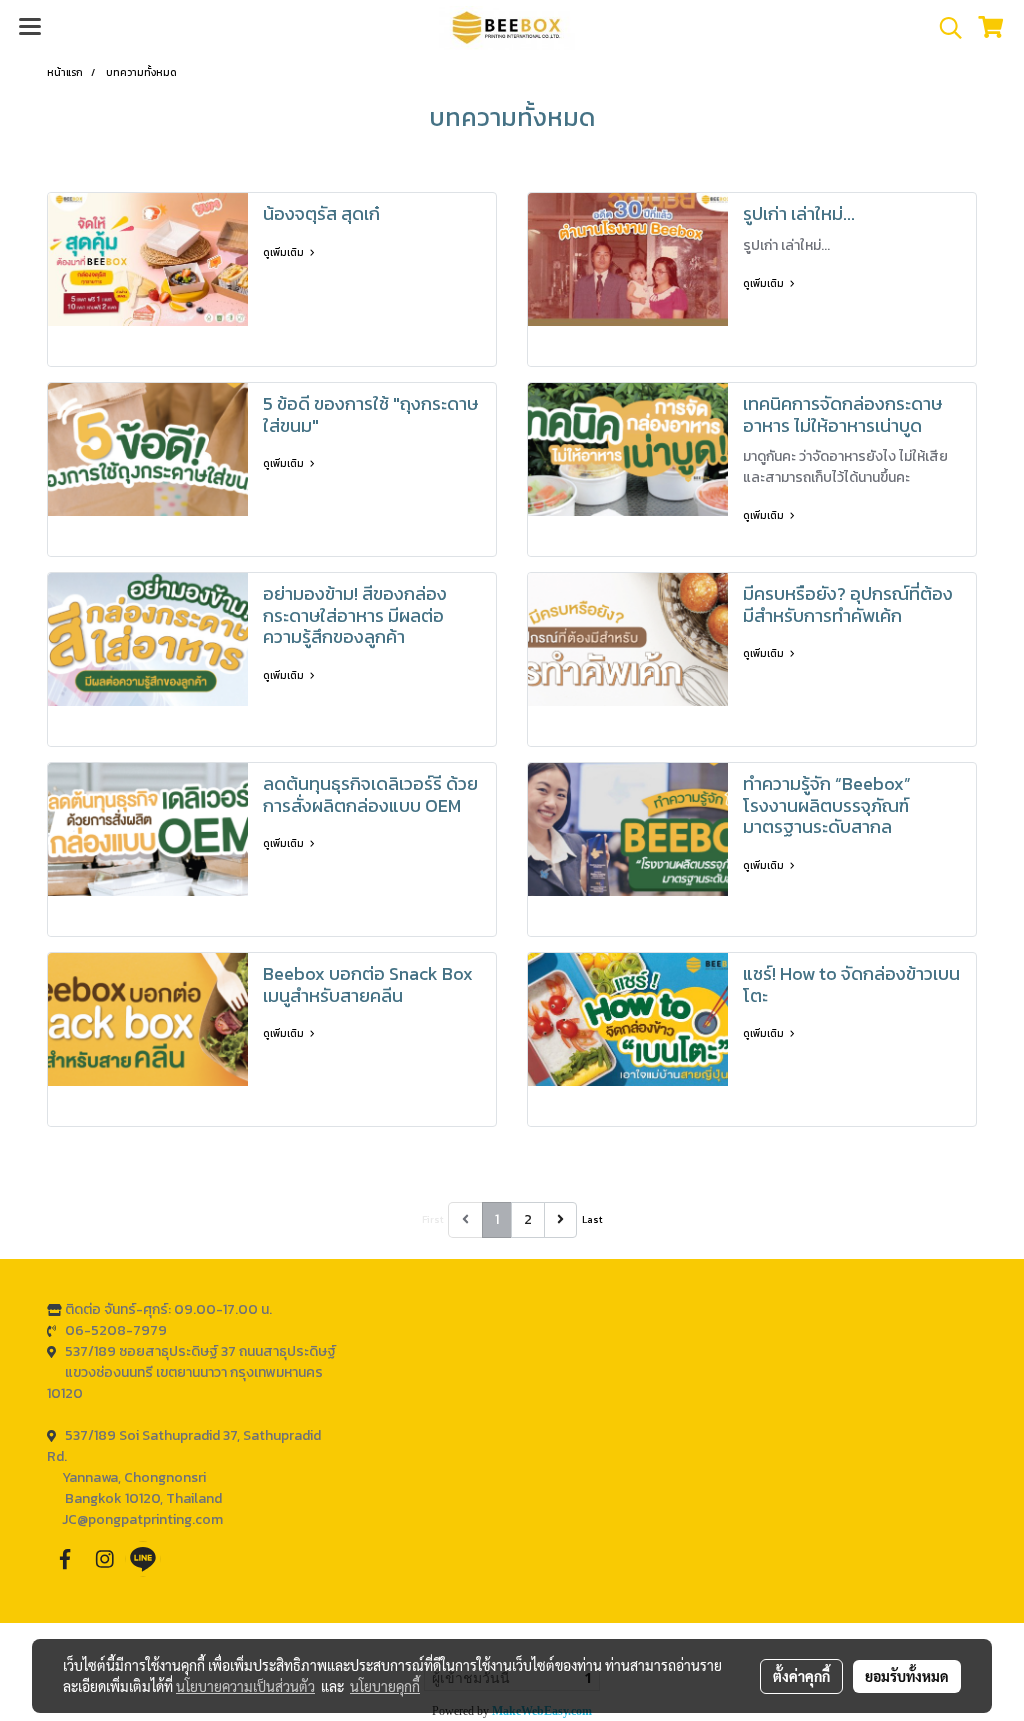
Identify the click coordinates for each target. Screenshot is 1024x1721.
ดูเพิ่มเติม (284, 252)
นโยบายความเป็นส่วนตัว (245, 1686)
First (433, 1219)
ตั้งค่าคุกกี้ (801, 1676)
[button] (944, 28)
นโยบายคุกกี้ (385, 1686)
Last (592, 1219)
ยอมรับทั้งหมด (907, 1676)
